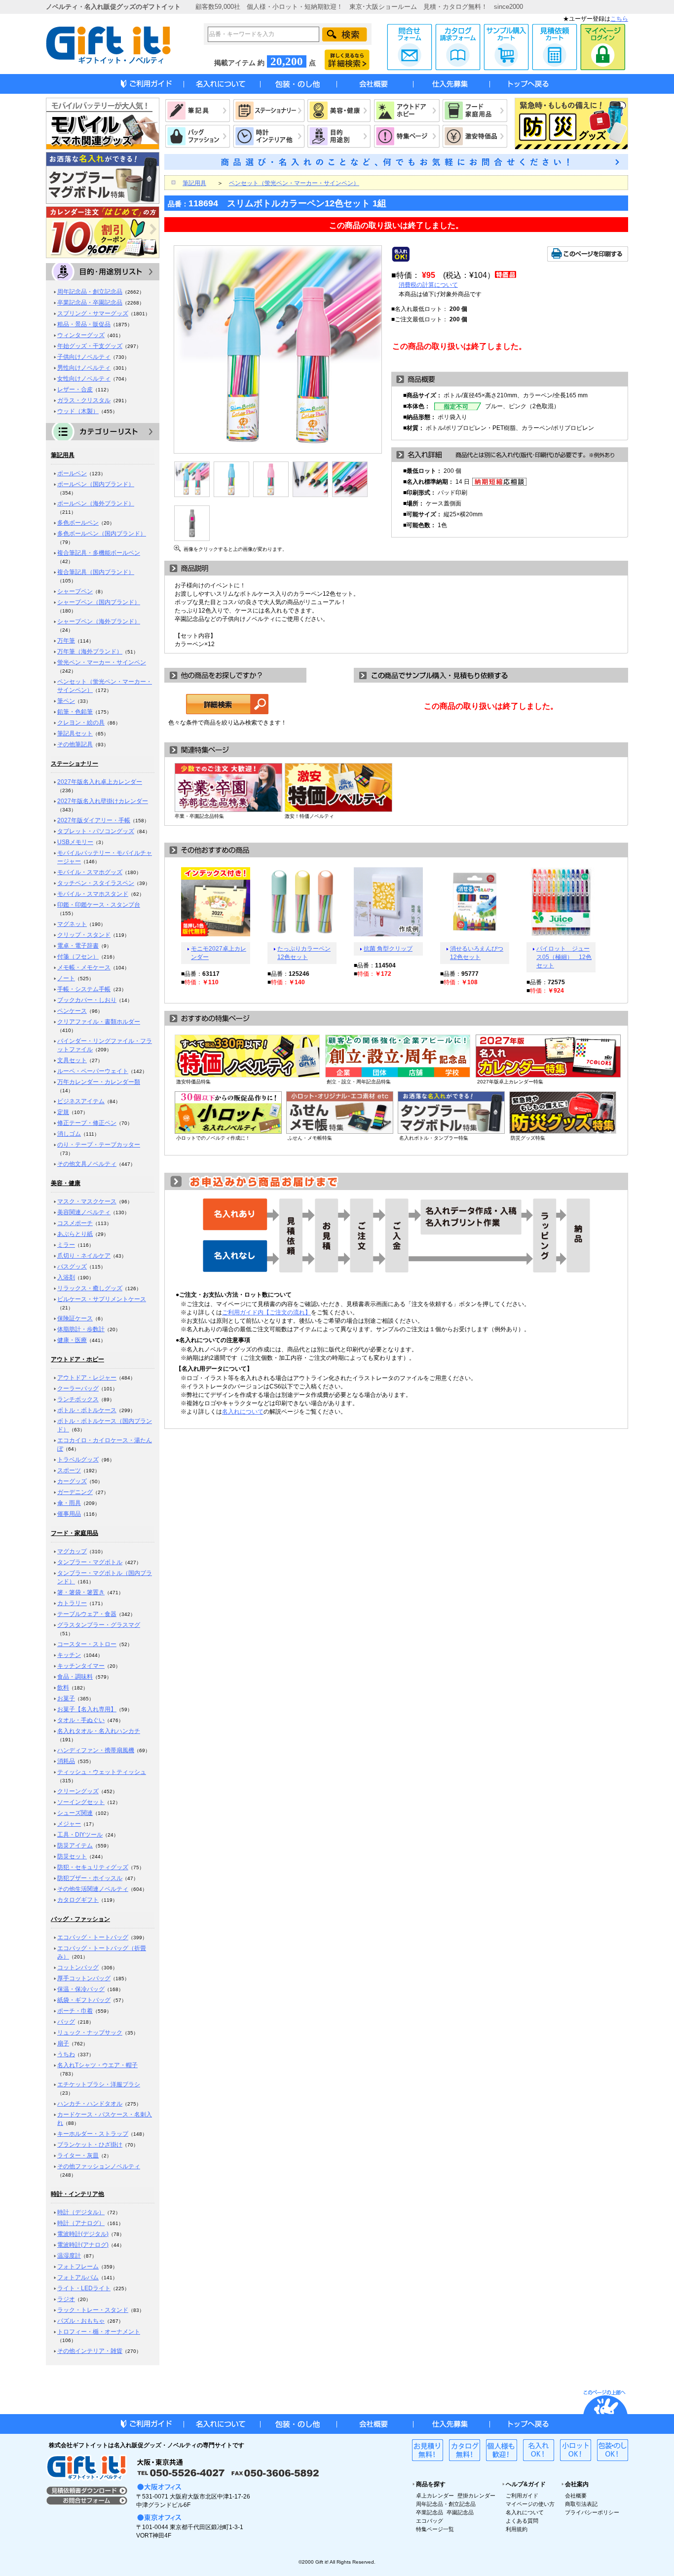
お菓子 (66, 1698)
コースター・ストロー (87, 1644)
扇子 (63, 2043)
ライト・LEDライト (84, 2288)
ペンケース (72, 1011)
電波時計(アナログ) (83, 2245)
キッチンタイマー (81, 1666)
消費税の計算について (428, 285)
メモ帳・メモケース (84, 967)
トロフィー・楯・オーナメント (99, 2332)
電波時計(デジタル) (83, 2234)
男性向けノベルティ (84, 368)
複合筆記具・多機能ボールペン (99, 553)
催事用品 (69, 1514)
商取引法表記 (581, 2504)
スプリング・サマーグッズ (93, 313)
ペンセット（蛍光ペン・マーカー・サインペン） (294, 183)
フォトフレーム (78, 2267)
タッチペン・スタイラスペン (96, 883)
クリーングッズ (78, 1791)
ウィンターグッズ (81, 335)
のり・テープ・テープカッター (99, 1145)
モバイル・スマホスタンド (93, 894)
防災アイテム (75, 1845)
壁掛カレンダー (476, 2496)
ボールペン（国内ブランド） (96, 484)
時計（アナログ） (81, 2223)
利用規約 (517, 2529)
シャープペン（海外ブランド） (99, 621)
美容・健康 (66, 1183)
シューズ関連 (75, 1813)
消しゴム (69, 1134)
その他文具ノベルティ (87, 1164)
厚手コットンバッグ (84, 1978)
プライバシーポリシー (592, 2512)
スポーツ (69, 1470)
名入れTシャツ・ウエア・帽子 (97, 2065)
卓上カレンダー (435, 2496)
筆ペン (66, 701)
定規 (63, 1112)
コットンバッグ (78, 1967)
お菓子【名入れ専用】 (87, 1709)
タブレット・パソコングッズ (96, 831)
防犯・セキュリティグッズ (93, 1867)
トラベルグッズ (78, 1460)
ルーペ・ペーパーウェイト (93, 1071)
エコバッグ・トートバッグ (93, 1937)
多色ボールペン (78, 523)
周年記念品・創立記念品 (90, 292)
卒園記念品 (460, 2512)
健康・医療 (72, 1340)
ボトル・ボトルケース (87, 1410)
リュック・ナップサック (90, 2033)
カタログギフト (78, 1900)
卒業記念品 (430, 2512)
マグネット (72, 924)
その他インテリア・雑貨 (90, 2351)
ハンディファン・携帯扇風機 (96, 1750)
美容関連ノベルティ (84, 1212)
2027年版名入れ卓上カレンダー (100, 782)
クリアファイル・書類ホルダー (99, 1022)
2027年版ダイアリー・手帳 (94, 820)
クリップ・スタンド (84, 935)
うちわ (66, 2054)
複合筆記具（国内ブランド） (96, 572)
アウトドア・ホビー (77, 1359)
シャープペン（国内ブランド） (99, 602)
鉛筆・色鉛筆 (75, 712)
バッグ (66, 2022)
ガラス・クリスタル (84, 400)
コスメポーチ (75, 1223)
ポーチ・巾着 (75, 2011)
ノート (66, 978)
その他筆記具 (75, 744)
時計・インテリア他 (77, 2194)
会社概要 (576, 2496)
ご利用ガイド (522, 2496)
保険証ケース (75, 1318)
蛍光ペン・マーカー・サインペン (102, 662)
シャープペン (75, 591)
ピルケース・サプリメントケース (102, 1299)
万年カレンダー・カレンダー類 (99, 1082)
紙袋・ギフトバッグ (84, 2000)
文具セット (72, 1060)
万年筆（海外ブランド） (90, 652)
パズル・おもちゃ (81, 2321)
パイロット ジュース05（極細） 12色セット (564, 957)
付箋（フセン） (78, 957)
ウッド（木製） (78, 411)
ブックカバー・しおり (87, 1000)
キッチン (69, 1655)
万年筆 (66, 641)
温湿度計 (69, 2256)
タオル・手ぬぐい (81, 1720)
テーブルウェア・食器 (87, 1614)
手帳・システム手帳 (84, 989)
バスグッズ (72, 1267)
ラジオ (66, 2299)
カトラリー (72, 1603)
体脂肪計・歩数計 (81, 1329)
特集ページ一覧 (435, 2529)
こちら (619, 19)
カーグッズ (72, 1481)
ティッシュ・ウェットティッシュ (102, 1772)
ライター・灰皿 (78, 2155)
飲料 (63, 1688)
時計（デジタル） (81, 2212)
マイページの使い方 (530, 2504)
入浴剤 (66, 1277)
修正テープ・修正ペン (87, 1123)
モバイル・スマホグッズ (90, 872)
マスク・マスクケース (87, 1201)
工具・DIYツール (80, 1835)
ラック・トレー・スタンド (93, 2310)
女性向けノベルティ (84, 379)
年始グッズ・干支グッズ (90, 346)
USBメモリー (75, 842)
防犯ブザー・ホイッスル (90, 1878)
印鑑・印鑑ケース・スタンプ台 (99, 905)
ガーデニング (75, 1492)
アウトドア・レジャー (87, 1378)
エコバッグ (430, 2521)
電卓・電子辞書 (78, 946)
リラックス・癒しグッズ (90, 1288)
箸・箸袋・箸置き (81, 1592)
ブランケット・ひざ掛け (90, 2145)
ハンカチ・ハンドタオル (90, 2104)
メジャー (69, 1824)
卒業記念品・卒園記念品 (90, 303)
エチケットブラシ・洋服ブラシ (99, 2084)
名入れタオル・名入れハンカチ (99, 1731)
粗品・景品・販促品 (84, 324)
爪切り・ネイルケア (84, 1256)
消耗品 (66, 1761)
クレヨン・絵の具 (81, 723)
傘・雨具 (69, 1503)
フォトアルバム (78, 2277)
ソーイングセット (81, 1802)
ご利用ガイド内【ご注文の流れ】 (266, 1312)
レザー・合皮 (75, 389)
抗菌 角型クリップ (388, 949)
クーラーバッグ (78, 1388)
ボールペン (72, 473)
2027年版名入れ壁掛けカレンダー (103, 801)
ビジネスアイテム (81, 1101)
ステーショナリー (75, 764)
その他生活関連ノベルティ (93, 1889)
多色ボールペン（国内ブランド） (102, 534)
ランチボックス (78, 1399)
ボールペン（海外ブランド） (96, 503)
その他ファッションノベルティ (99, 2166)
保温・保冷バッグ (81, 1989)
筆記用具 (63, 455)
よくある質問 (522, 2521)
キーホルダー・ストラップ (93, 2134)
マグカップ (72, 1551)
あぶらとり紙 (75, 1234)
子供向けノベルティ (84, 357)
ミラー (66, 1245)
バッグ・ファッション (80, 1919)
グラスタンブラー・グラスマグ (99, 1625)
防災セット (72, 1856)
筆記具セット (75, 733)
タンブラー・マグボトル (90, 1562)
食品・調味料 (75, 1677)
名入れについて (243, 1412)
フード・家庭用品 (75, 1533)
